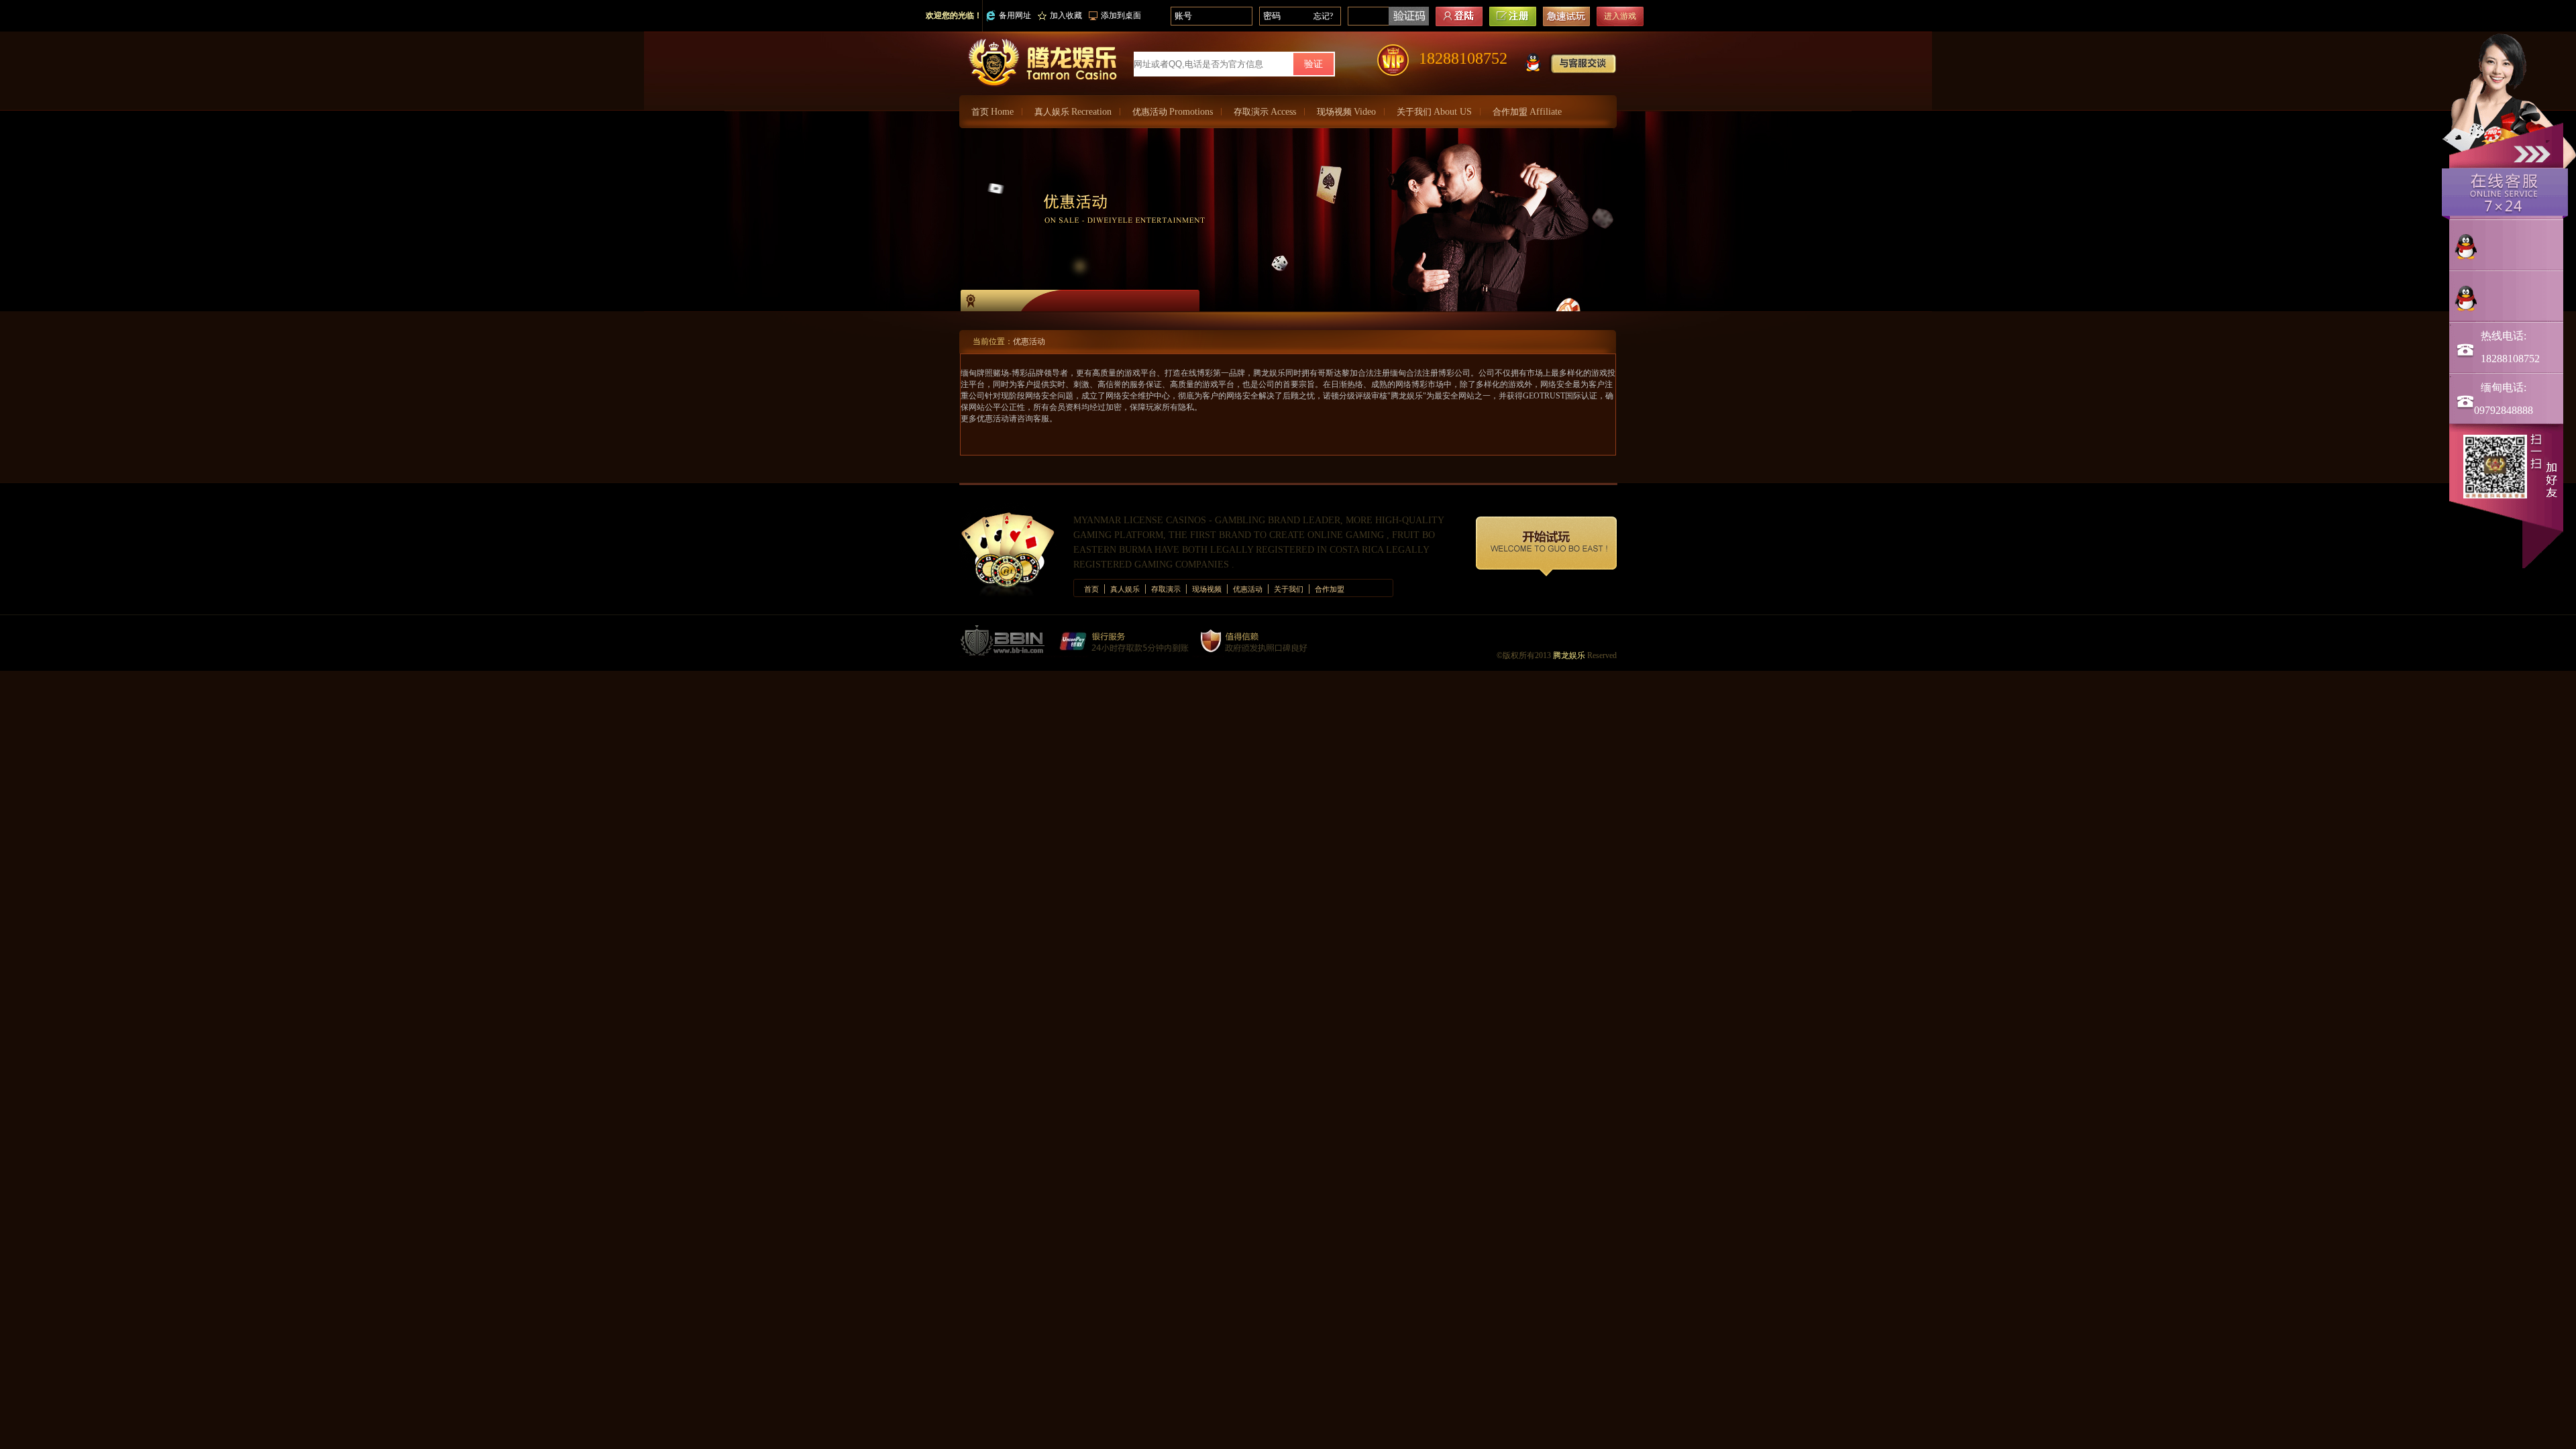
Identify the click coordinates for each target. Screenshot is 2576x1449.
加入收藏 (1066, 15)
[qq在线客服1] (2507, 247)
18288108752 (1463, 58)
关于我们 (1434, 112)
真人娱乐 (1073, 112)
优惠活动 (1173, 112)
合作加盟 (1527, 112)
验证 (1313, 64)
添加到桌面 (1121, 15)
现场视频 (1346, 112)
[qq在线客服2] (2507, 299)
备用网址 (1015, 15)
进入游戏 (1620, 16)
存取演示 (1265, 112)
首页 (992, 112)
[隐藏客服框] (2534, 153)
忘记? (1323, 16)
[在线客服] (2505, 193)
